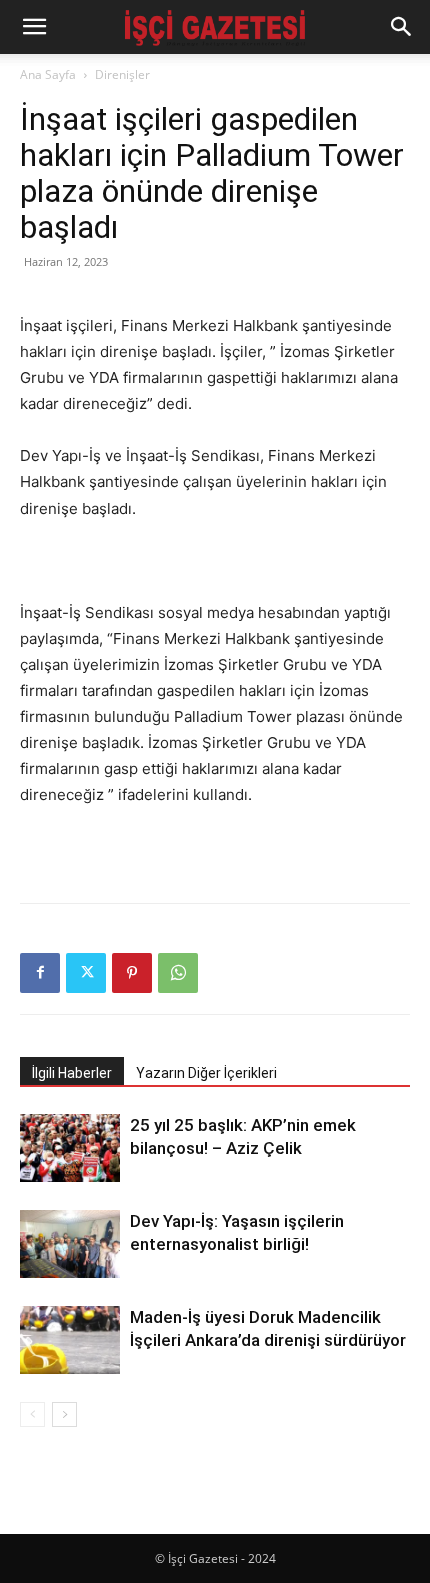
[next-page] (64, 1414)
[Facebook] (40, 973)
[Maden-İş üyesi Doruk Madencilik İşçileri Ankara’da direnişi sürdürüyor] (70, 1340)
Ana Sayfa (48, 74)
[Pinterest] (132, 973)
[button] (34, 27)
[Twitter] (86, 973)
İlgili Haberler (72, 1073)
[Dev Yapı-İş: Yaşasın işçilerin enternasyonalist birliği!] (70, 1244)
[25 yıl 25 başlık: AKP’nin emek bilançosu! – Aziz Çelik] (70, 1148)
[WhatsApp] (178, 973)
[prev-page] (32, 1414)
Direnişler (122, 74)
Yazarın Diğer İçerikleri (206, 1073)
